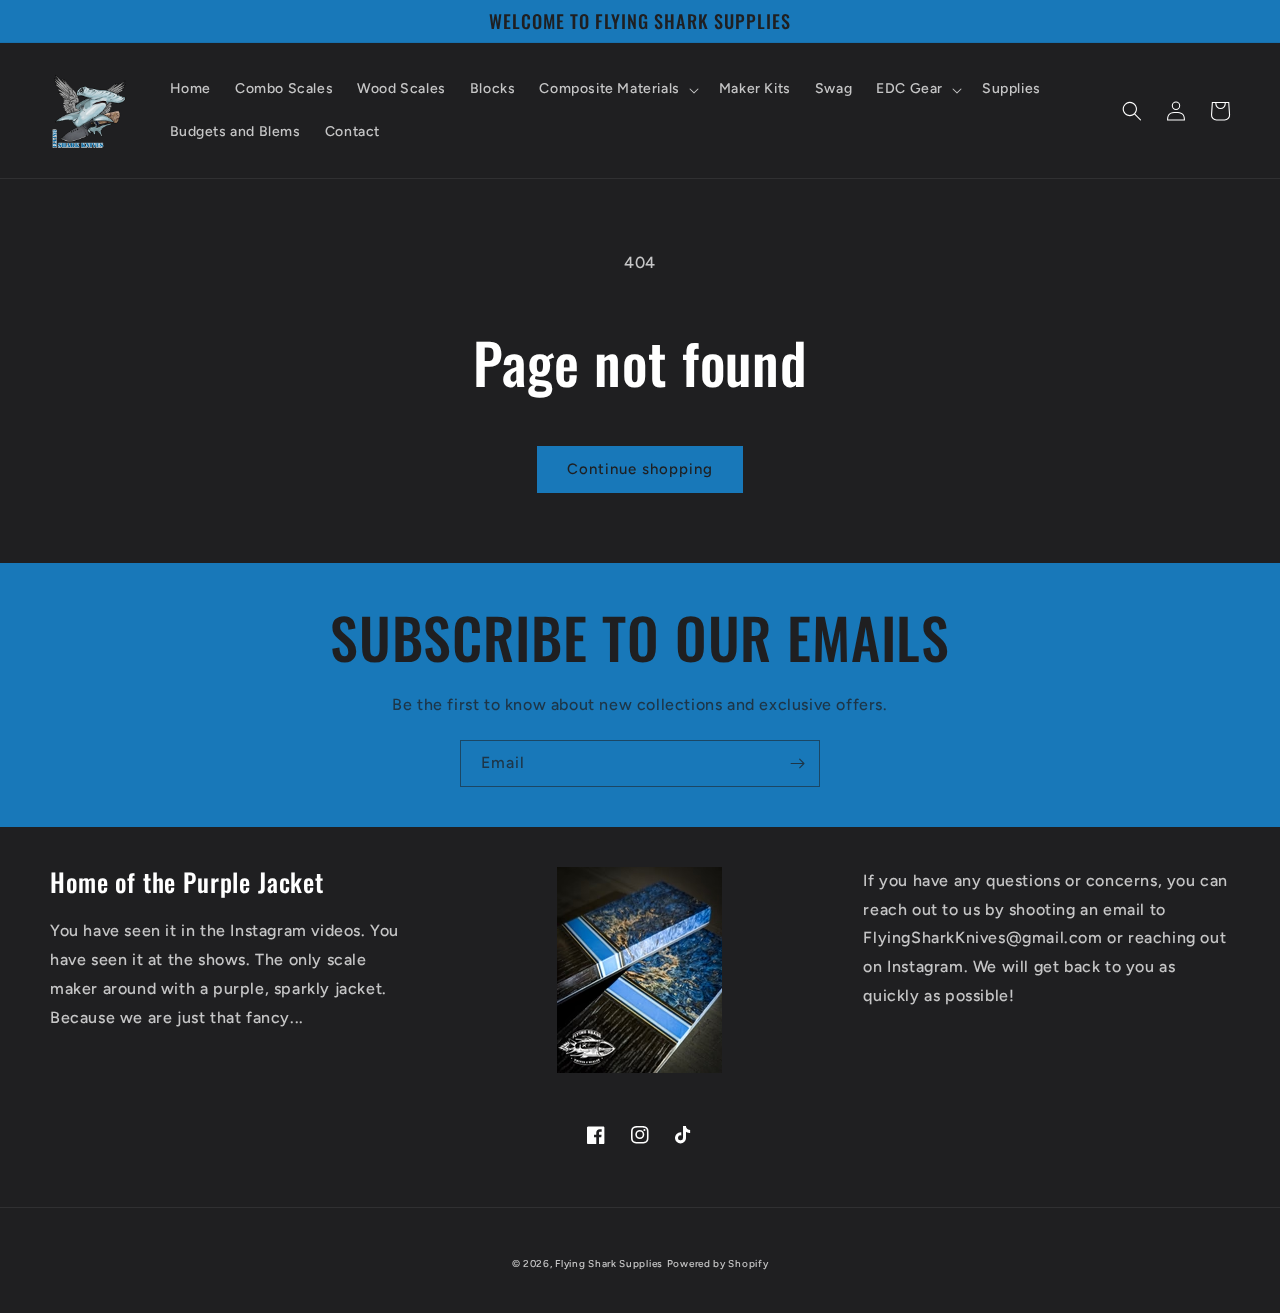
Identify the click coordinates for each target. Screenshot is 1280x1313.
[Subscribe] (797, 763)
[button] (616, 89)
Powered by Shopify (718, 1263)
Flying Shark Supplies (609, 1263)
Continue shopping (640, 469)
